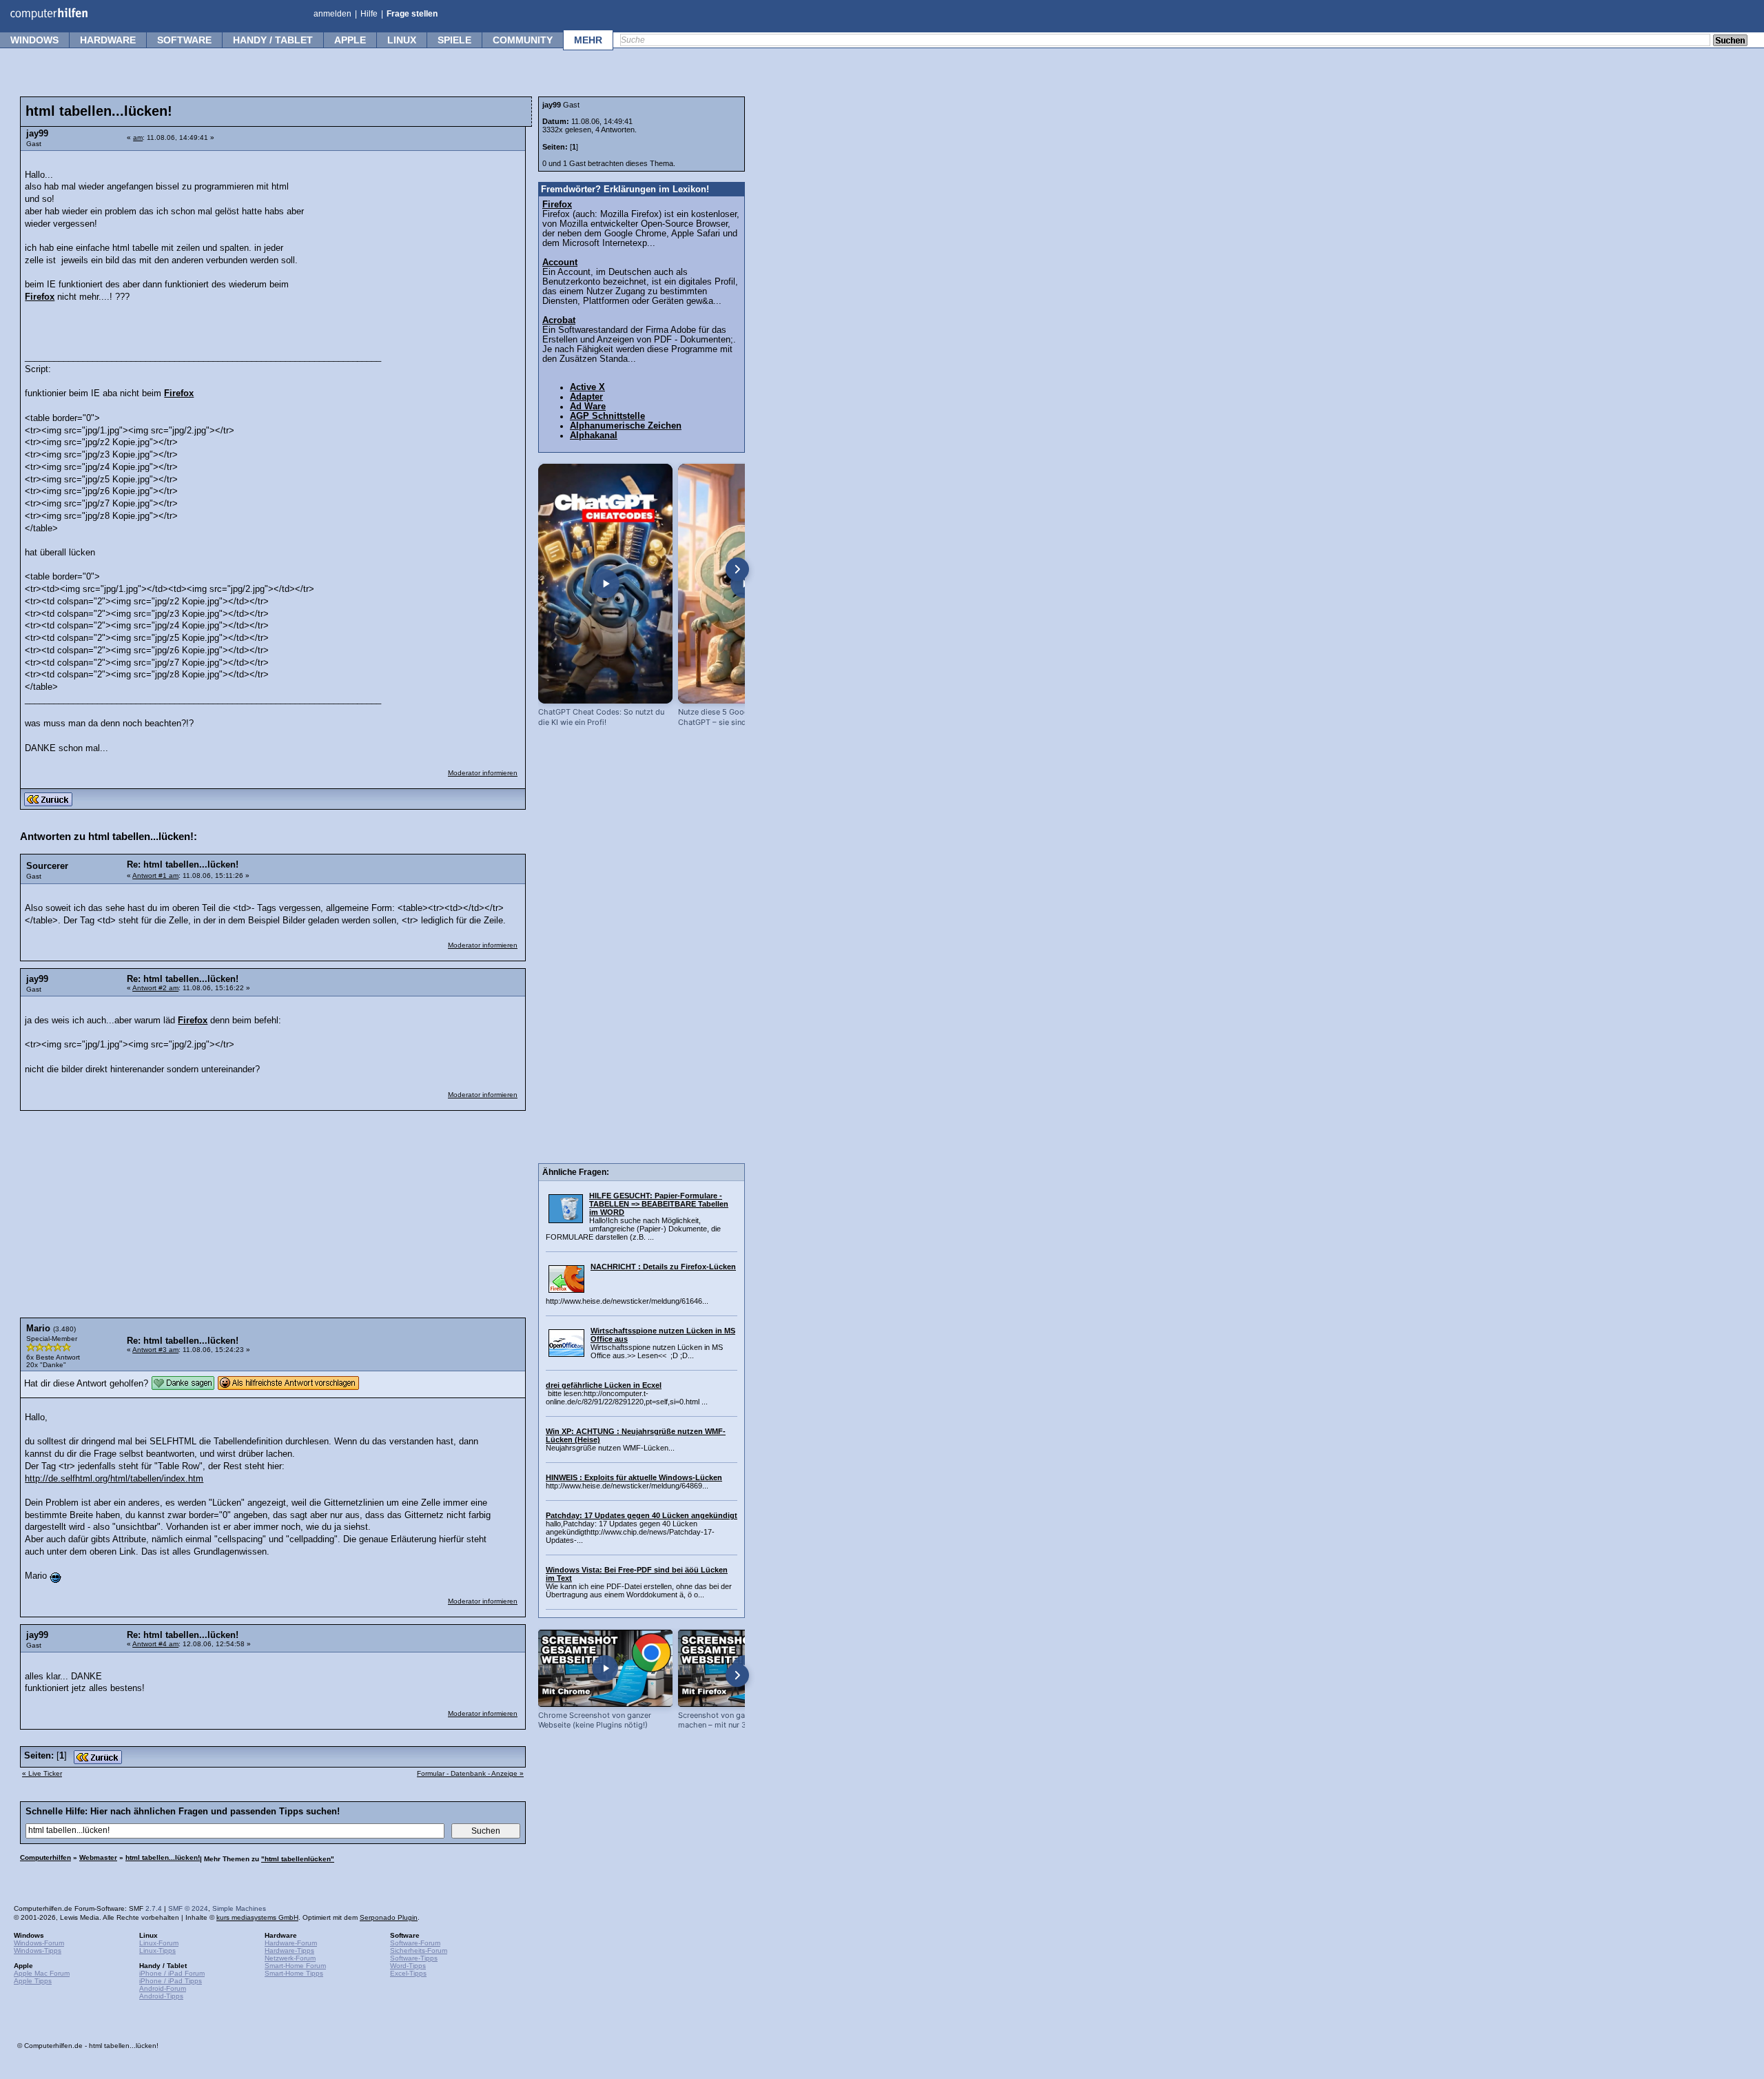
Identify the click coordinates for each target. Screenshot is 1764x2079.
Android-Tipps (161, 1996)
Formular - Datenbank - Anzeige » (470, 1773)
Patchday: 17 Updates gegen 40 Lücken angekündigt (642, 1515)
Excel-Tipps (408, 1973)
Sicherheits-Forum (419, 1950)
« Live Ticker (42, 1773)
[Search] (1730, 41)
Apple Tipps (33, 1981)
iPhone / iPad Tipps (171, 1981)
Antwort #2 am (155, 988)
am (138, 137)
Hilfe (369, 14)
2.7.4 (154, 1908)
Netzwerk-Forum (290, 1958)
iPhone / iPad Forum (172, 1973)
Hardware (108, 40)
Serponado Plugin (389, 1917)
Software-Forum (415, 1943)
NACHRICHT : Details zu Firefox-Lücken (663, 1267)
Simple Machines (239, 1908)
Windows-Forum (39, 1943)
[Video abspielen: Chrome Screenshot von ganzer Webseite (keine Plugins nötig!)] (605, 1668)
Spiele (454, 40)
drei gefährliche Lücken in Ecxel (604, 1385)
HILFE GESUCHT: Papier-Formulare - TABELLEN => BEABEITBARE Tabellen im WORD (659, 1204)
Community (523, 40)
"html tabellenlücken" (298, 1859)
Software (184, 40)
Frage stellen (412, 14)
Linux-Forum (159, 1943)
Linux (402, 40)
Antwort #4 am (155, 1644)
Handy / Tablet (273, 40)
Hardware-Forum (291, 1943)
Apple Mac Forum (42, 1973)
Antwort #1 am (155, 875)
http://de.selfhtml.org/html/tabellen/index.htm (114, 1479)
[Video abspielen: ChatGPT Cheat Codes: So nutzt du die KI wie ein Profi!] (605, 584)
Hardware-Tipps (289, 1950)
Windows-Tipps (38, 1950)
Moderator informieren (483, 773)
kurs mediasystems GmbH (257, 1917)
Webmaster (98, 1857)
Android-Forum (163, 1988)
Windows (34, 40)
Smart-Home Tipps (294, 1973)
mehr (588, 40)
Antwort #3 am (155, 1350)
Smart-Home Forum (295, 1966)
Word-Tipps (408, 1966)
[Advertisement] (415, 245)
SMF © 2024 (188, 1908)
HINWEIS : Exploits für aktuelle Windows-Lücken (634, 1477)
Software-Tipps (414, 1958)
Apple (350, 40)
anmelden (332, 14)
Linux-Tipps (157, 1950)
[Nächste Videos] (737, 569)
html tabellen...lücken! (163, 1857)
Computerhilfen (45, 1857)
